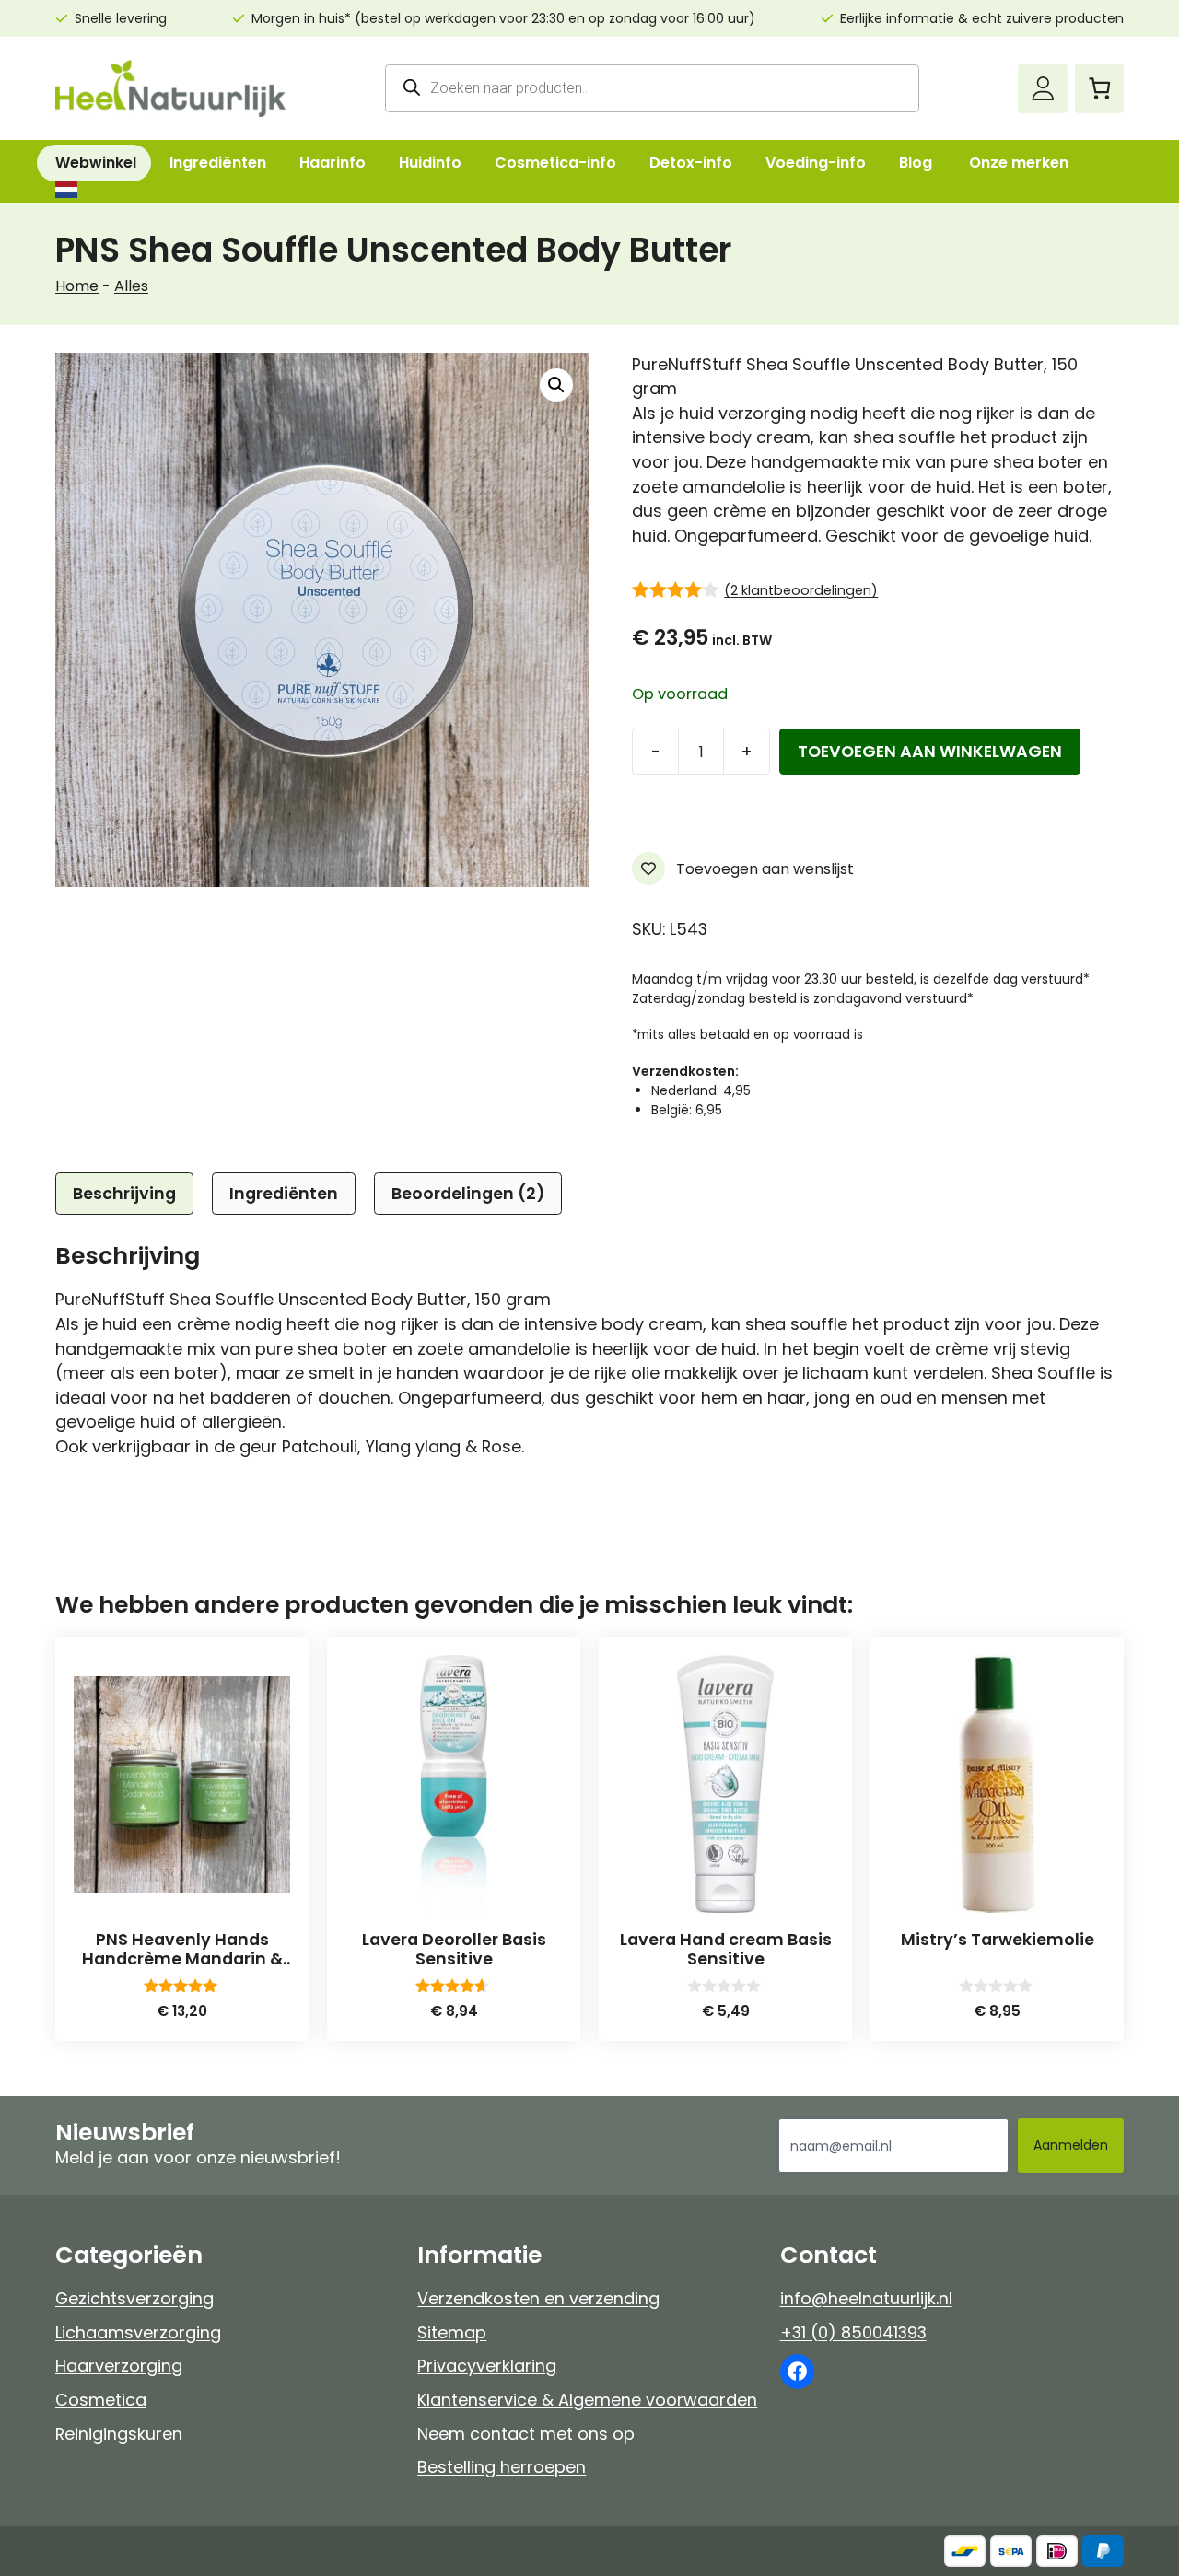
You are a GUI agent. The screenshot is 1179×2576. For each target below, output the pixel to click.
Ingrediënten (218, 163)
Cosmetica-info (555, 163)
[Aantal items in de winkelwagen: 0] (1099, 88)
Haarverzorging (119, 2366)
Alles (131, 286)
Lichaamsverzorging (138, 2332)
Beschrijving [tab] (124, 1193)
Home (77, 286)
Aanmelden (1071, 2145)
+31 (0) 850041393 (853, 2332)
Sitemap (452, 2332)
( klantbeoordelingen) (801, 590)
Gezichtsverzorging (134, 2298)
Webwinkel (96, 163)
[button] (556, 385)
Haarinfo (333, 163)
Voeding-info (816, 163)
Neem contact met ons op (526, 2434)
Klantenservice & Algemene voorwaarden (587, 2400)
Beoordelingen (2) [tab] (468, 1193)
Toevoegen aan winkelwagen (930, 751)
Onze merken (1019, 163)
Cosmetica (101, 2400)
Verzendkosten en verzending (538, 2298)
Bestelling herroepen (502, 2467)
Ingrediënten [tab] (284, 1193)
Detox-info (691, 163)
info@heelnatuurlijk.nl (866, 2298)
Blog (916, 163)
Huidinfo (430, 163)
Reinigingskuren (119, 2434)
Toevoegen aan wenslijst (763, 869)
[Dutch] (65, 190)
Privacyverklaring (487, 2366)
